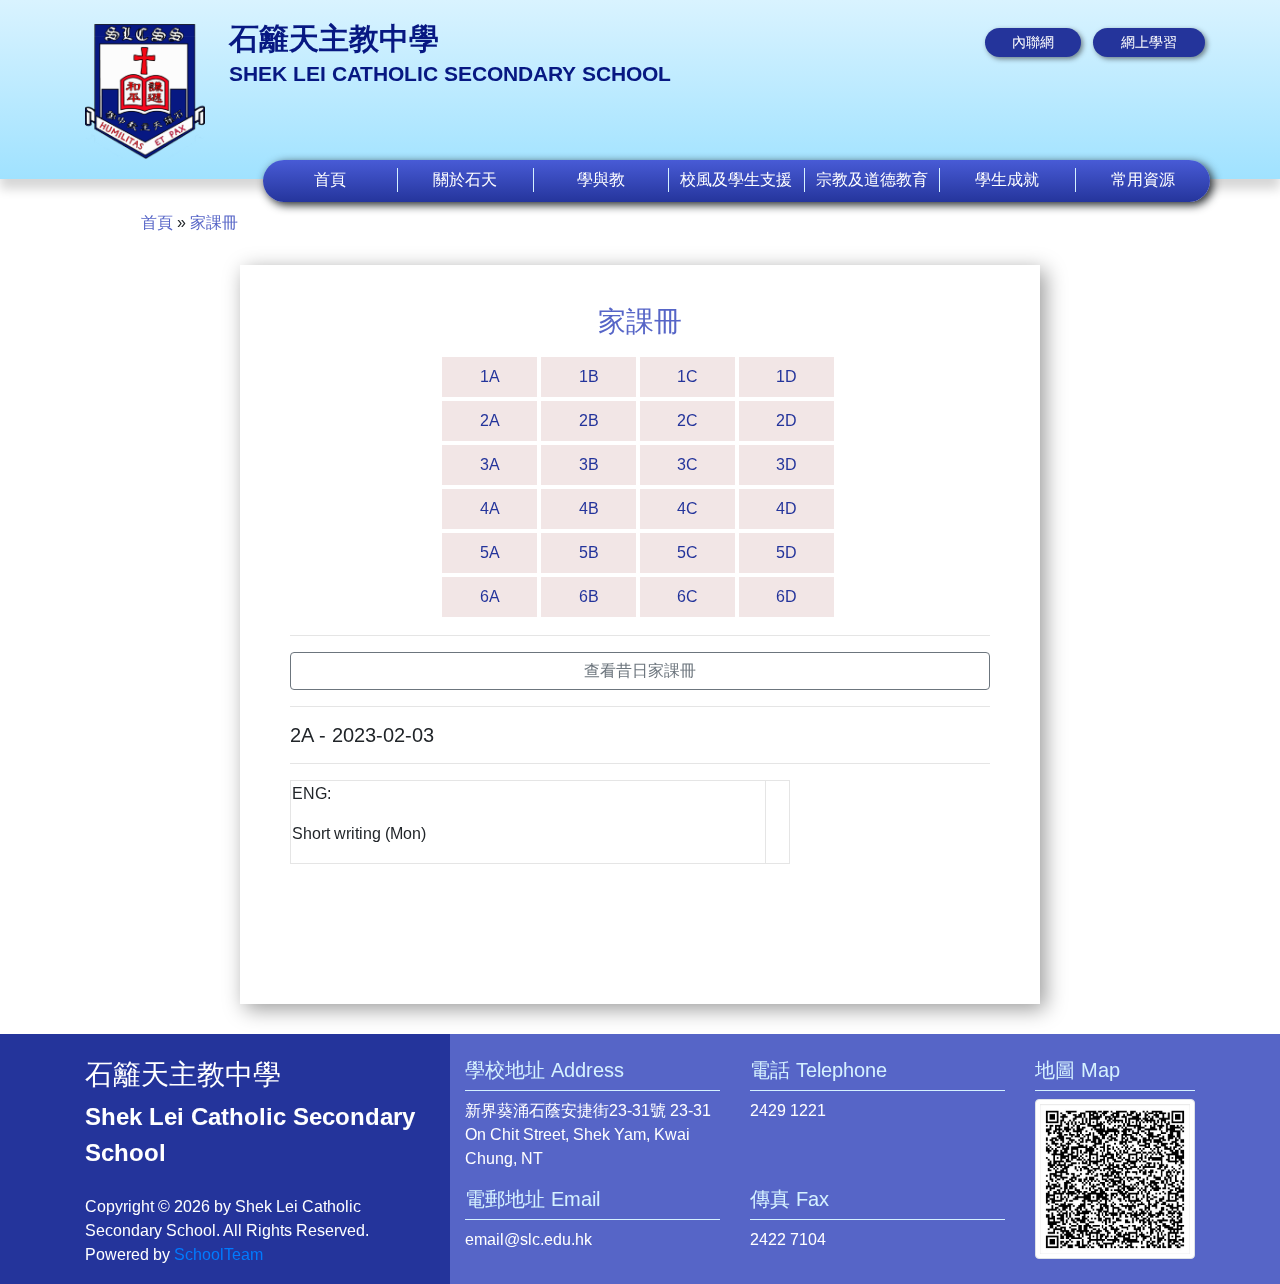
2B (589, 420)
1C (687, 376)
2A (490, 420)
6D (786, 596)
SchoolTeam (218, 1254)
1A (490, 376)
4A (490, 508)
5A (490, 552)
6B (589, 596)
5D (786, 552)
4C (687, 508)
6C (687, 596)
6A (490, 596)
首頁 (330, 179)
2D (786, 420)
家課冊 (214, 222)
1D (786, 376)
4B (589, 508)
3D (786, 464)
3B (589, 464)
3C (687, 464)
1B (589, 376)
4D (786, 508)
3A (490, 464)
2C (687, 420)
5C (687, 552)
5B (589, 552)
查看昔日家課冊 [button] (640, 670)
